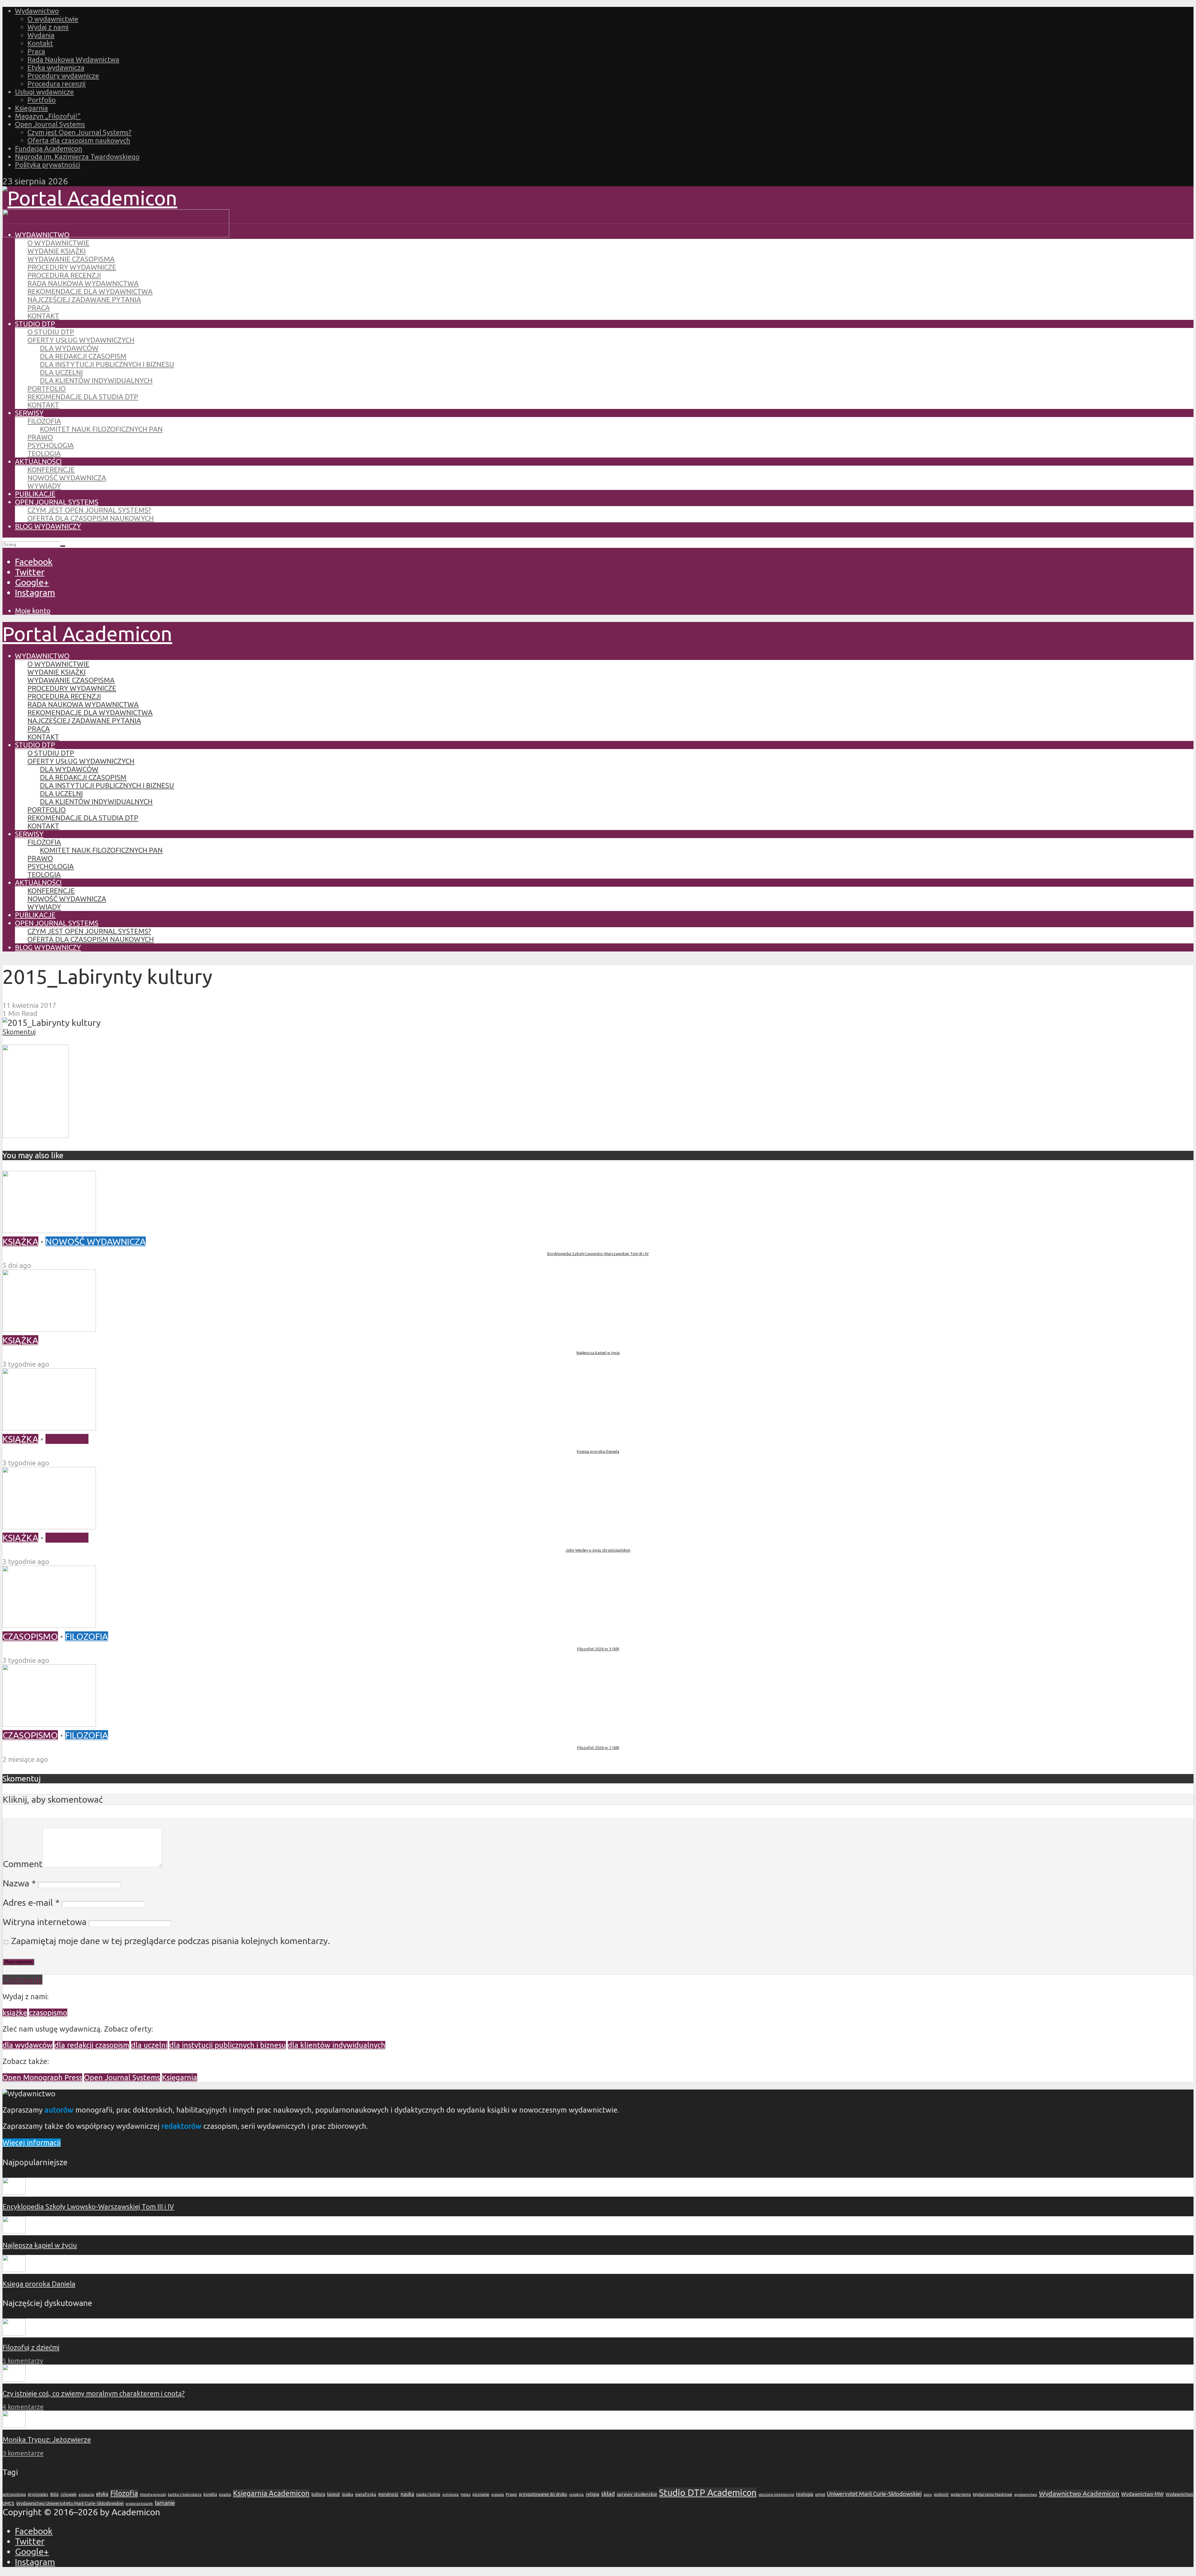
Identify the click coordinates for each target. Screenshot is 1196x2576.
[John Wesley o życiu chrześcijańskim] (49, 1526)
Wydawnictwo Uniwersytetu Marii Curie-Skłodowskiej (70, 2503)
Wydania (41, 35)
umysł (820, 2495)
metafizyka (366, 2494)
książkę (15, 2013)
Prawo (40, 437)
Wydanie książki (57, 251)
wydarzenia (961, 2495)
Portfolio (42, 100)
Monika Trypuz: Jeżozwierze (47, 2439)
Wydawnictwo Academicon (1079, 2493)
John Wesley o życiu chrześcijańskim (598, 1550)
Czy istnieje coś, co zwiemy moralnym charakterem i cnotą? (94, 2393)
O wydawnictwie (53, 19)
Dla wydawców (69, 348)
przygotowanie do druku (543, 2494)
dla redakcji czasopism (92, 2045)
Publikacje (35, 494)
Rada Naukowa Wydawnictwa (73, 59)
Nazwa (19, 1883)
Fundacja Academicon (49, 148)
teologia (805, 2494)
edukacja (86, 2495)
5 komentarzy (23, 2361)
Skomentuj (19, 1032)
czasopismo (48, 2013)
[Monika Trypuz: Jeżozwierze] (14, 2425)
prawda (498, 2495)
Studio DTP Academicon (708, 2493)
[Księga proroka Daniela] (49, 1427)
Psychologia (51, 445)
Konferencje (51, 470)
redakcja (576, 2495)
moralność (388, 2494)
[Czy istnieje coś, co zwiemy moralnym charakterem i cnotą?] (14, 2379)
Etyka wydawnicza (56, 67)
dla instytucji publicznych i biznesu (228, 2045)
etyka (102, 2494)
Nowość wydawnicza (67, 478)
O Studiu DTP (51, 332)
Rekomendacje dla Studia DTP (83, 397)
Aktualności (38, 461)
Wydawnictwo (37, 11)
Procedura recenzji (57, 84)
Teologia (44, 453)
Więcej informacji (32, 2143)
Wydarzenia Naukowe (992, 2494)
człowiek (69, 2494)
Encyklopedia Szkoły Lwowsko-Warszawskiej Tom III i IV (598, 1254)
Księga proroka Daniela (598, 1451)
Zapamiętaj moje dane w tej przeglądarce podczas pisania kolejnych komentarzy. (171, 1941)
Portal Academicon (87, 633)
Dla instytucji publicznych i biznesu (107, 364)
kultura (318, 2494)
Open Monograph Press (42, 2078)
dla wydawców (28, 2045)
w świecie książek (139, 2504)
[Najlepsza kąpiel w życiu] (49, 1328)
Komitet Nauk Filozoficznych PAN (101, 429)
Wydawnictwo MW (1142, 2494)
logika (348, 2494)
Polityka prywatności (47, 165)
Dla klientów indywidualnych (96, 380)
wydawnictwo (1026, 2495)
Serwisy (29, 413)
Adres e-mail (31, 1902)
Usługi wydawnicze (44, 92)
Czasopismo (30, 1636)
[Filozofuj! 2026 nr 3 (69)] (49, 1625)
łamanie (165, 2503)
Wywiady (44, 486)
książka (225, 2495)
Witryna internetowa (45, 1922)
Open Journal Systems (50, 124)
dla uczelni (149, 2045)
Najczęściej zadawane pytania (84, 299)
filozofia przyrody (153, 2495)
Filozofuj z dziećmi (31, 2347)
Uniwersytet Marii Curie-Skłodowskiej (874, 2494)
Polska (466, 2495)
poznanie (481, 2494)
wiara (928, 2495)
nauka (407, 2494)
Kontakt (40, 43)
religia (592, 2494)
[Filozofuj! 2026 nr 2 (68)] (49, 1723)
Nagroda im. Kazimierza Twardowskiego (77, 157)
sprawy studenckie (637, 2494)
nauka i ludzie (428, 2494)
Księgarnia (31, 108)
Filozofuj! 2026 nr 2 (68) (598, 1748)
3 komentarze (23, 2453)
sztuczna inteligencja (776, 2495)
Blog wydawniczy (48, 526)
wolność (941, 2494)
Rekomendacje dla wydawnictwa (90, 291)
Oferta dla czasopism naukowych (79, 140)
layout (334, 2494)
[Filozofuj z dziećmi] (14, 2333)
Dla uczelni (61, 372)
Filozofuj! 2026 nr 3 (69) (598, 1649)
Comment (23, 1864)
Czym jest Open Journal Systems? (79, 132)
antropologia (14, 2495)
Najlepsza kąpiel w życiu (598, 1353)
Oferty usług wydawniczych (81, 340)
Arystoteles (38, 2494)
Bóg (54, 2494)
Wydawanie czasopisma (71, 259)
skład (608, 2494)
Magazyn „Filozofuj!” (48, 116)
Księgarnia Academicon (271, 2493)
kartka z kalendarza (185, 2495)
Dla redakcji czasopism (83, 356)
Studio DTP (35, 324)
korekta (210, 2494)
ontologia (451, 2495)
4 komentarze (23, 2407)
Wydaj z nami (48, 27)
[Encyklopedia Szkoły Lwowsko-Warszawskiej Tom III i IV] (49, 1230)
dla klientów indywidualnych (337, 2045)
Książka (20, 1241)
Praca (36, 51)
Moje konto (33, 611)
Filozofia (44, 421)
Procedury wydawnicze (63, 76)
